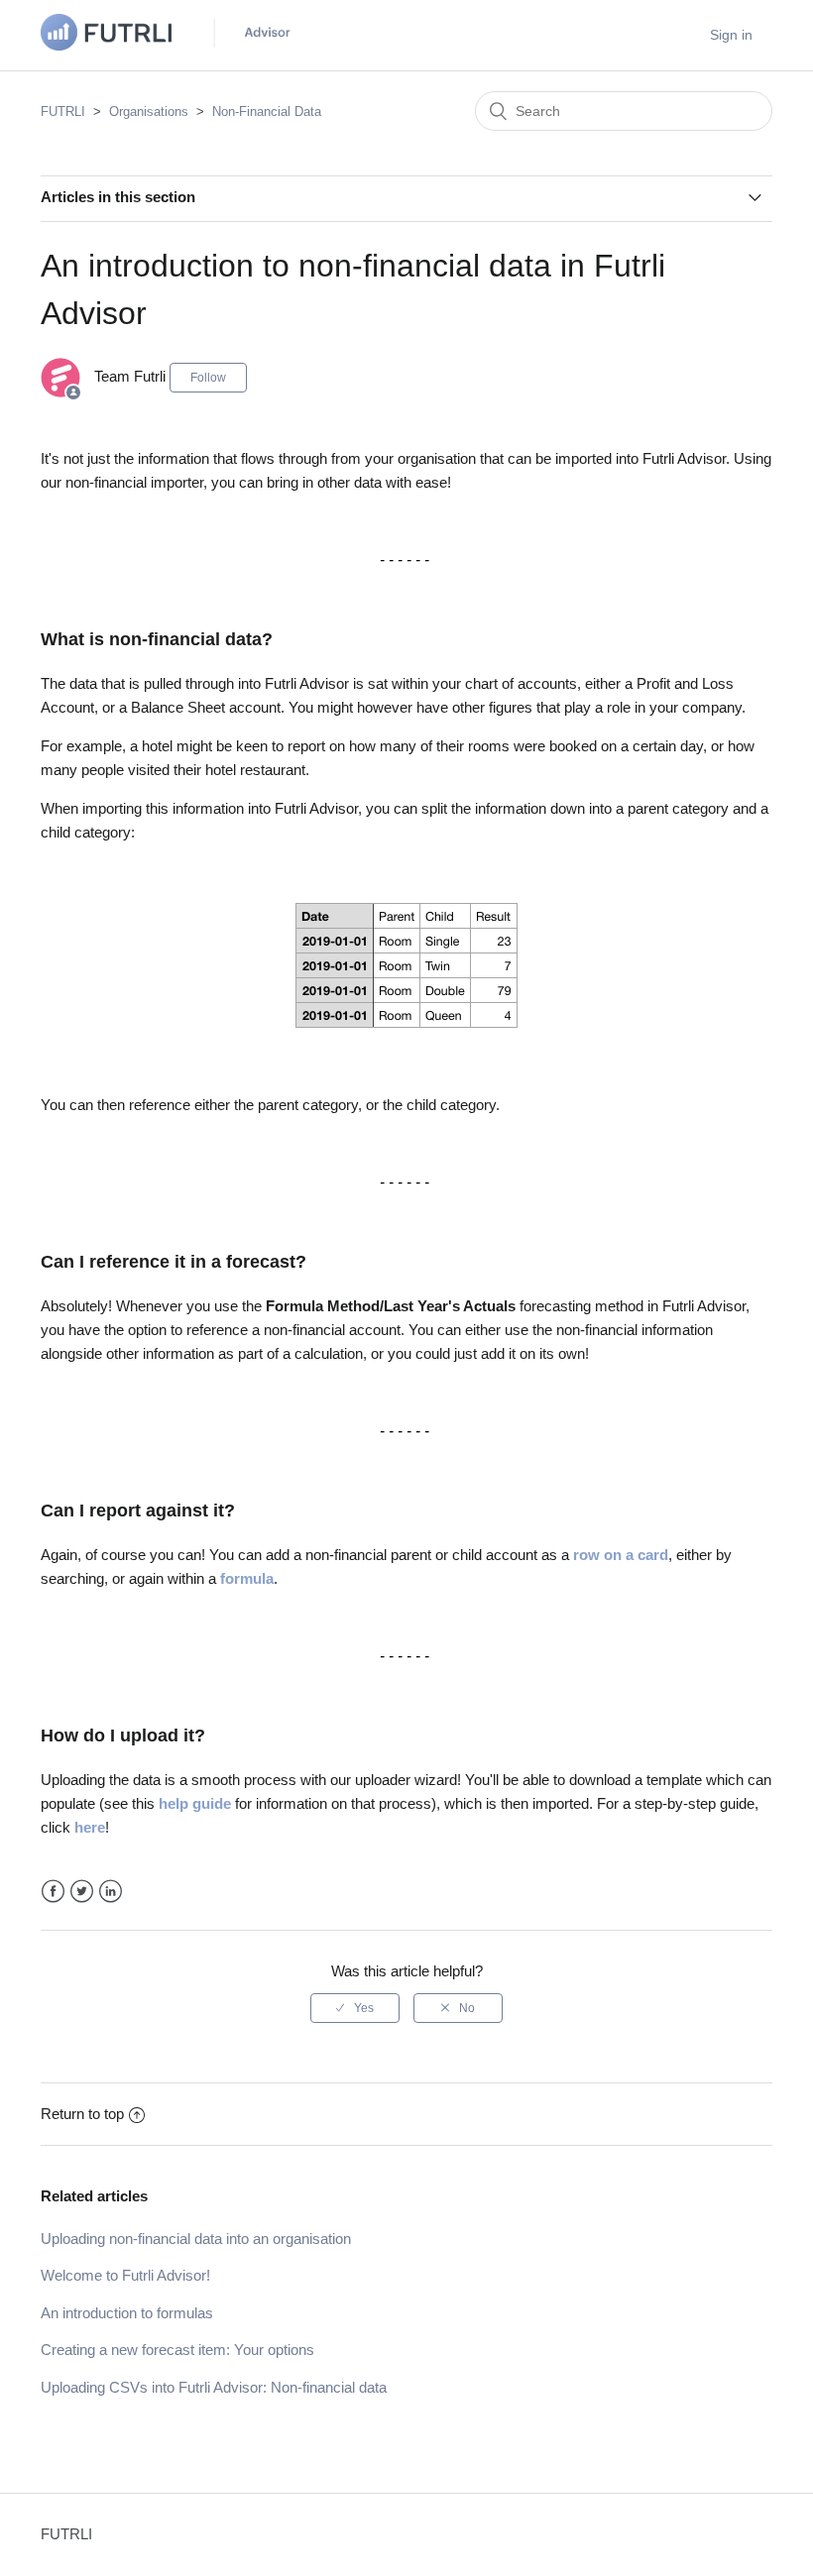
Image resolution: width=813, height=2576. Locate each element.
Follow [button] (208, 378)
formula (247, 1578)
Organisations (149, 112)
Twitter (82, 1892)
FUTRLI (63, 112)
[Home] (169, 45)
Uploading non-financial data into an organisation (196, 2239)
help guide (195, 1803)
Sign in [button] (731, 35)
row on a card (621, 1555)
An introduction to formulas (127, 2313)
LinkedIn (111, 1892)
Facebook (53, 1892)
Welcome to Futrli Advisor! (125, 2275)
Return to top (82, 2114)
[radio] (355, 2008)
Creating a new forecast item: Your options (177, 2350)
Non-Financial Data (267, 112)
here (90, 1827)
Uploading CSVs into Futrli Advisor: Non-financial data (214, 2387)
